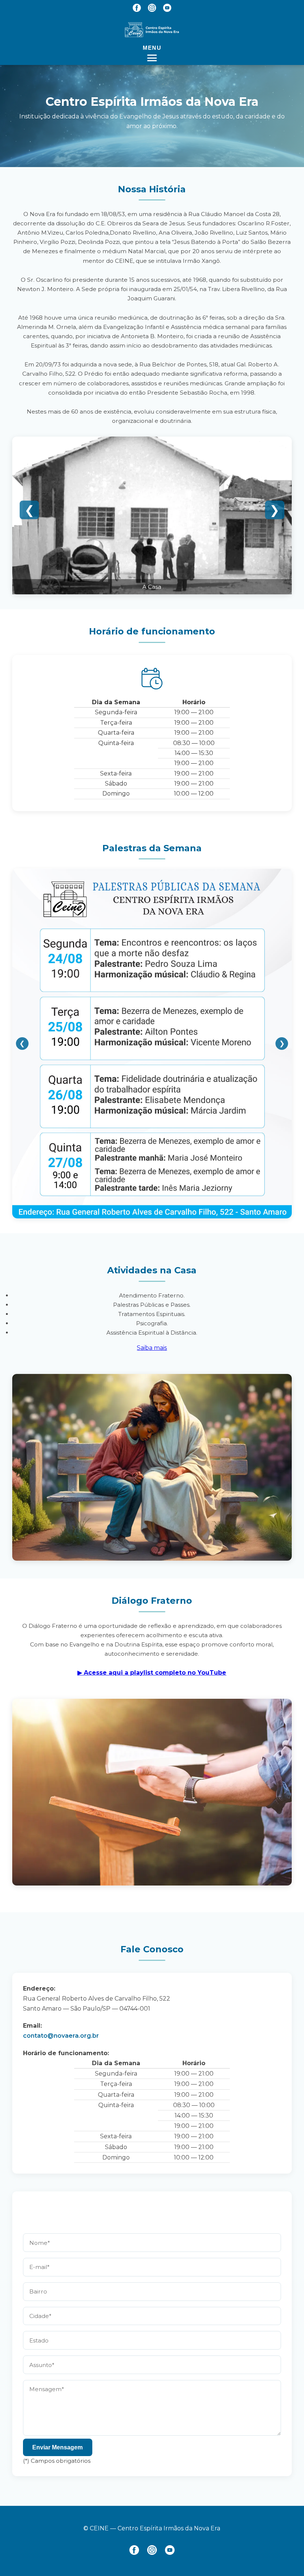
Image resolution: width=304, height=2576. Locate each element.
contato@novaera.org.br (61, 2036)
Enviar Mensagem (57, 2447)
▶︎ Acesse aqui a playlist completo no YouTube (152, 1673)
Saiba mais (152, 1348)
